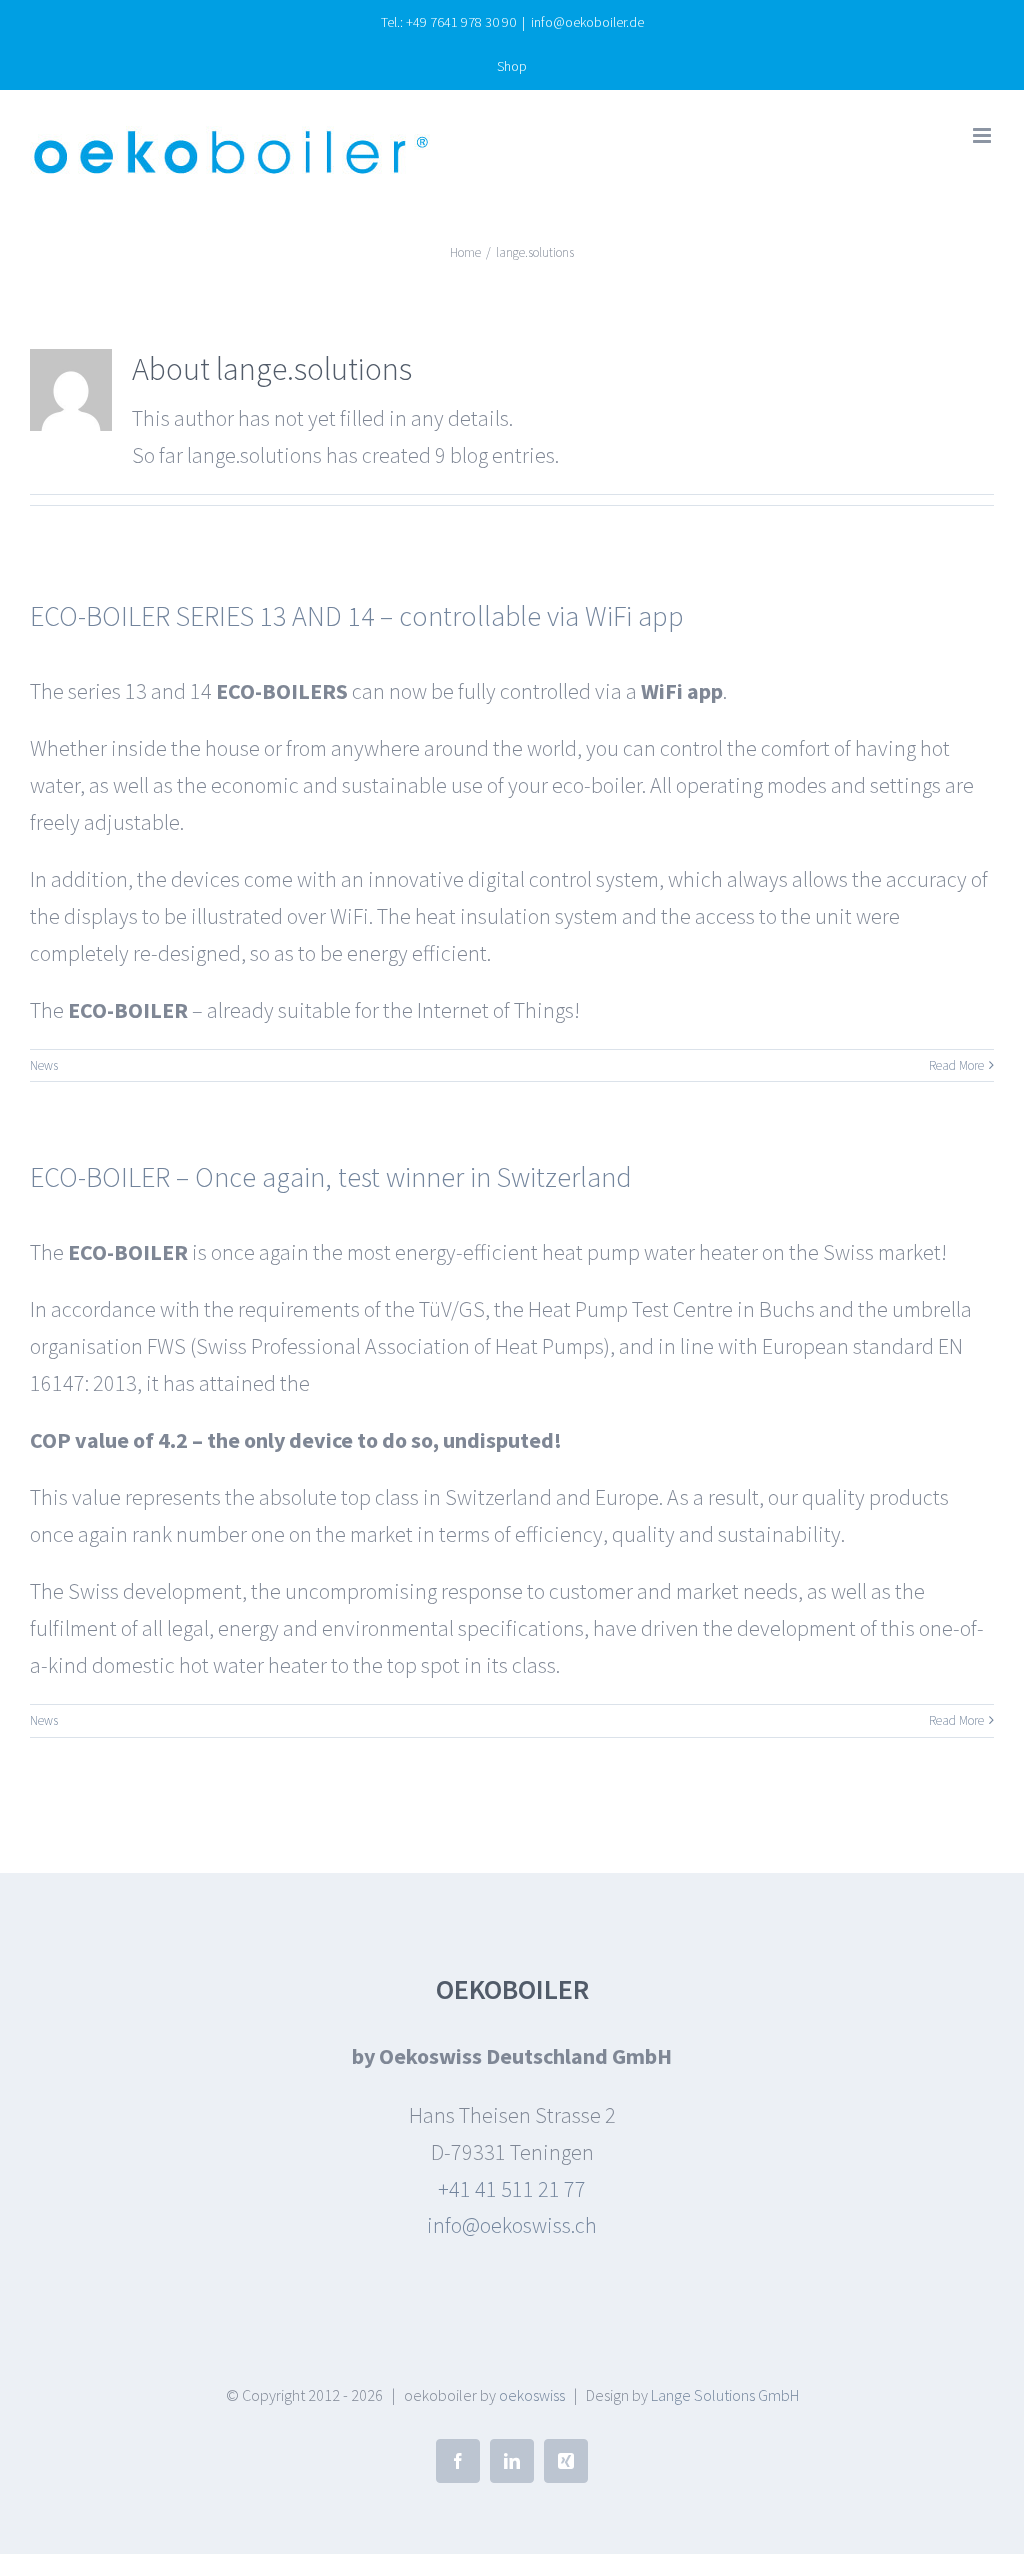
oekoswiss (532, 2395)
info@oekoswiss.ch (512, 2225)
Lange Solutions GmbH (725, 2395)
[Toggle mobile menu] (983, 135)
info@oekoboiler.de (587, 22)
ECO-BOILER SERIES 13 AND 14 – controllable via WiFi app (357, 616)
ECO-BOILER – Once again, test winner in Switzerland (331, 1177)
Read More (956, 1065)
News (44, 1065)
